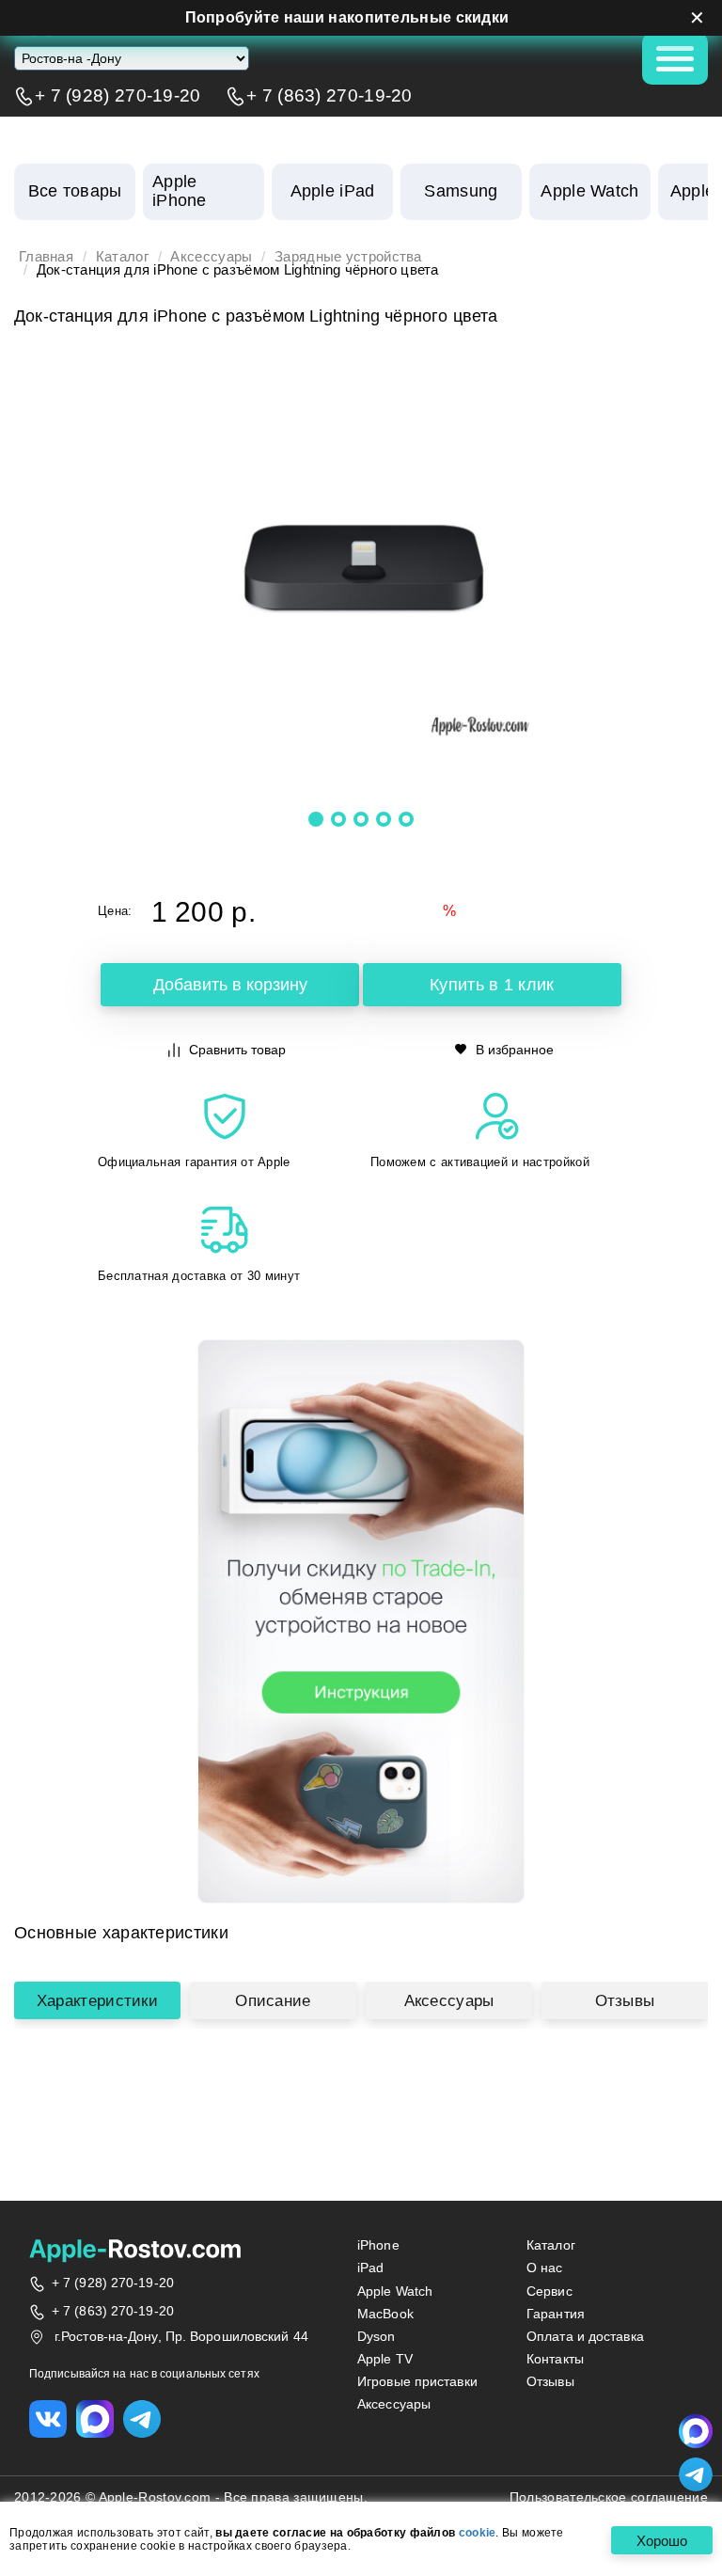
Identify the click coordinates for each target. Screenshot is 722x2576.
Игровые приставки (417, 2381)
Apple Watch (395, 2291)
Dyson (377, 2336)
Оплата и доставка (585, 2336)
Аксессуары (211, 257)
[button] (316, 819)
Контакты (555, 2359)
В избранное (515, 1050)
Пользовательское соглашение (609, 2497)
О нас (545, 2268)
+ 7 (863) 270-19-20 (330, 96)
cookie (478, 2533)
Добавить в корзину (230, 985)
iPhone (378, 2245)
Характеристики (97, 2000)
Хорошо (662, 2541)
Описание (273, 2000)
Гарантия (556, 2314)
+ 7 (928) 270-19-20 (118, 96)
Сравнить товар (237, 1050)
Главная (46, 257)
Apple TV (385, 2359)
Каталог (122, 257)
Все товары (75, 191)
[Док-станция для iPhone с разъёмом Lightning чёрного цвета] (361, 568)
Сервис (549, 2291)
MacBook (385, 2314)
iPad (370, 2268)
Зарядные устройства (348, 257)
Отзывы (625, 2000)
